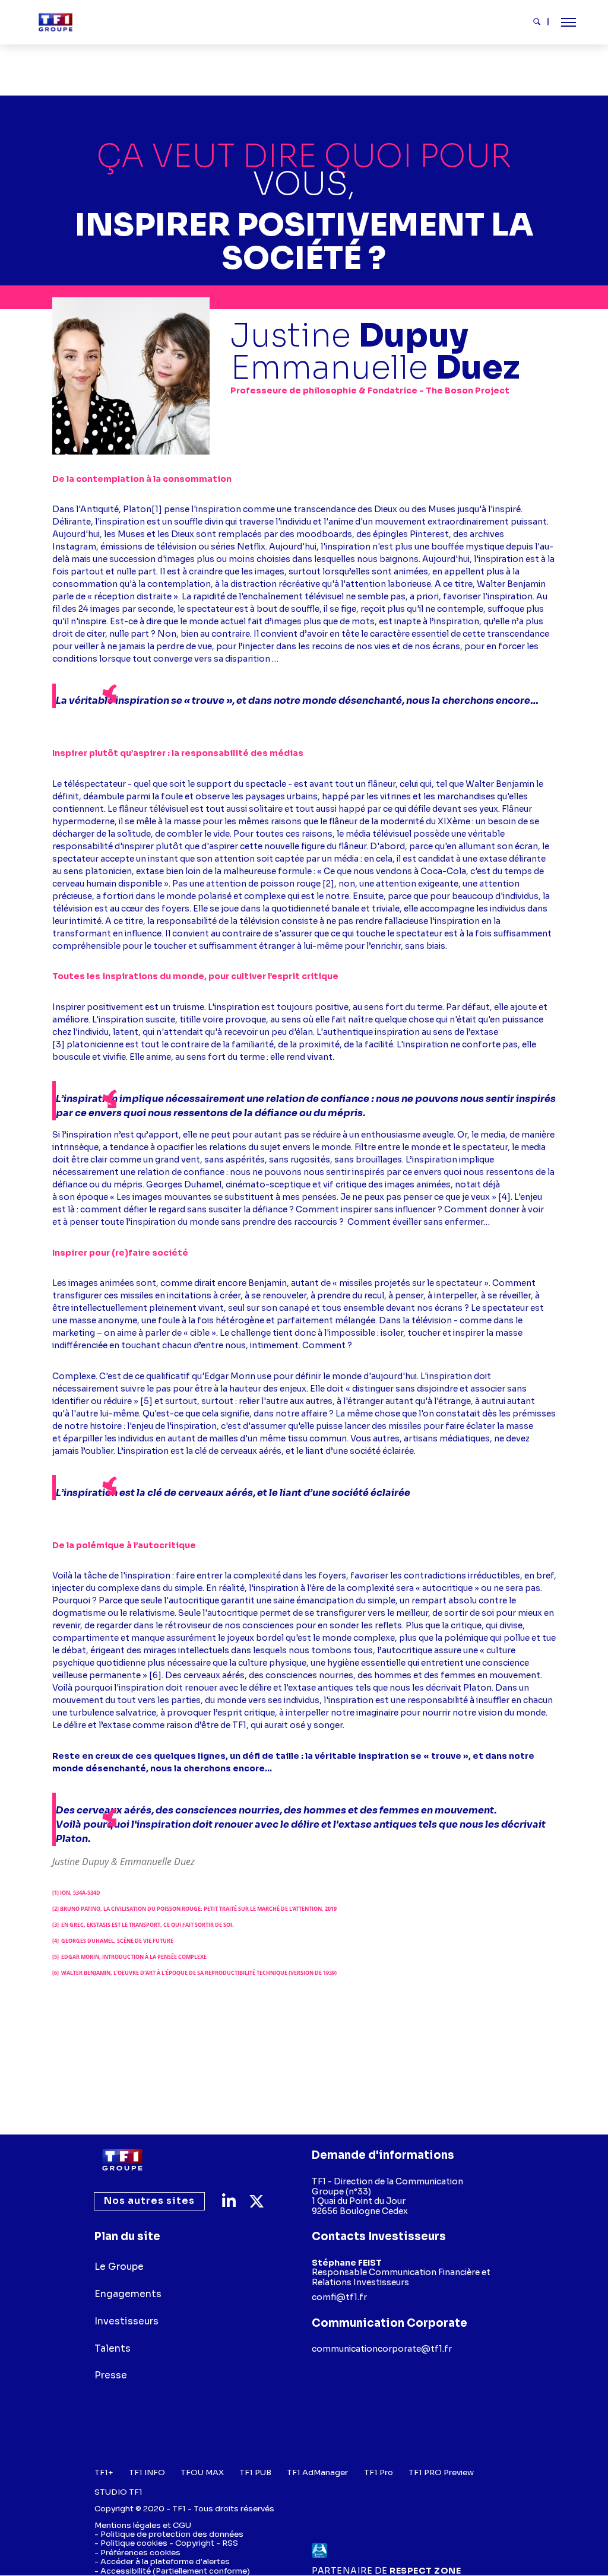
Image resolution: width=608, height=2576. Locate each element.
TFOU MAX (202, 2472)
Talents (113, 2349)
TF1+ (104, 2472)
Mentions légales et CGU (143, 2525)
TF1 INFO (147, 2472)
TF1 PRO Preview (441, 2472)
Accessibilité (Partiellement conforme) (175, 2571)
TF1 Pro (379, 2472)
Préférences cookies (140, 2553)
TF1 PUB (255, 2472)
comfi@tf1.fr (339, 2297)
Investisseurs (126, 2321)
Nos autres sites (149, 2201)
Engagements (128, 2294)
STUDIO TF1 (118, 2492)
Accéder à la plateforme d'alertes (165, 2561)
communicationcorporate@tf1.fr (382, 2349)
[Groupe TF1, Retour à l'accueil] (56, 22)
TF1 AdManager (317, 2472)
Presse (111, 2376)
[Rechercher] (541, 22)
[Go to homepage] (122, 2160)
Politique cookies (134, 2543)
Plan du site (127, 2236)
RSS (230, 2543)
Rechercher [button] (541, 21)
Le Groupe (119, 2267)
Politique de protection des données (172, 2534)
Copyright (195, 2543)
